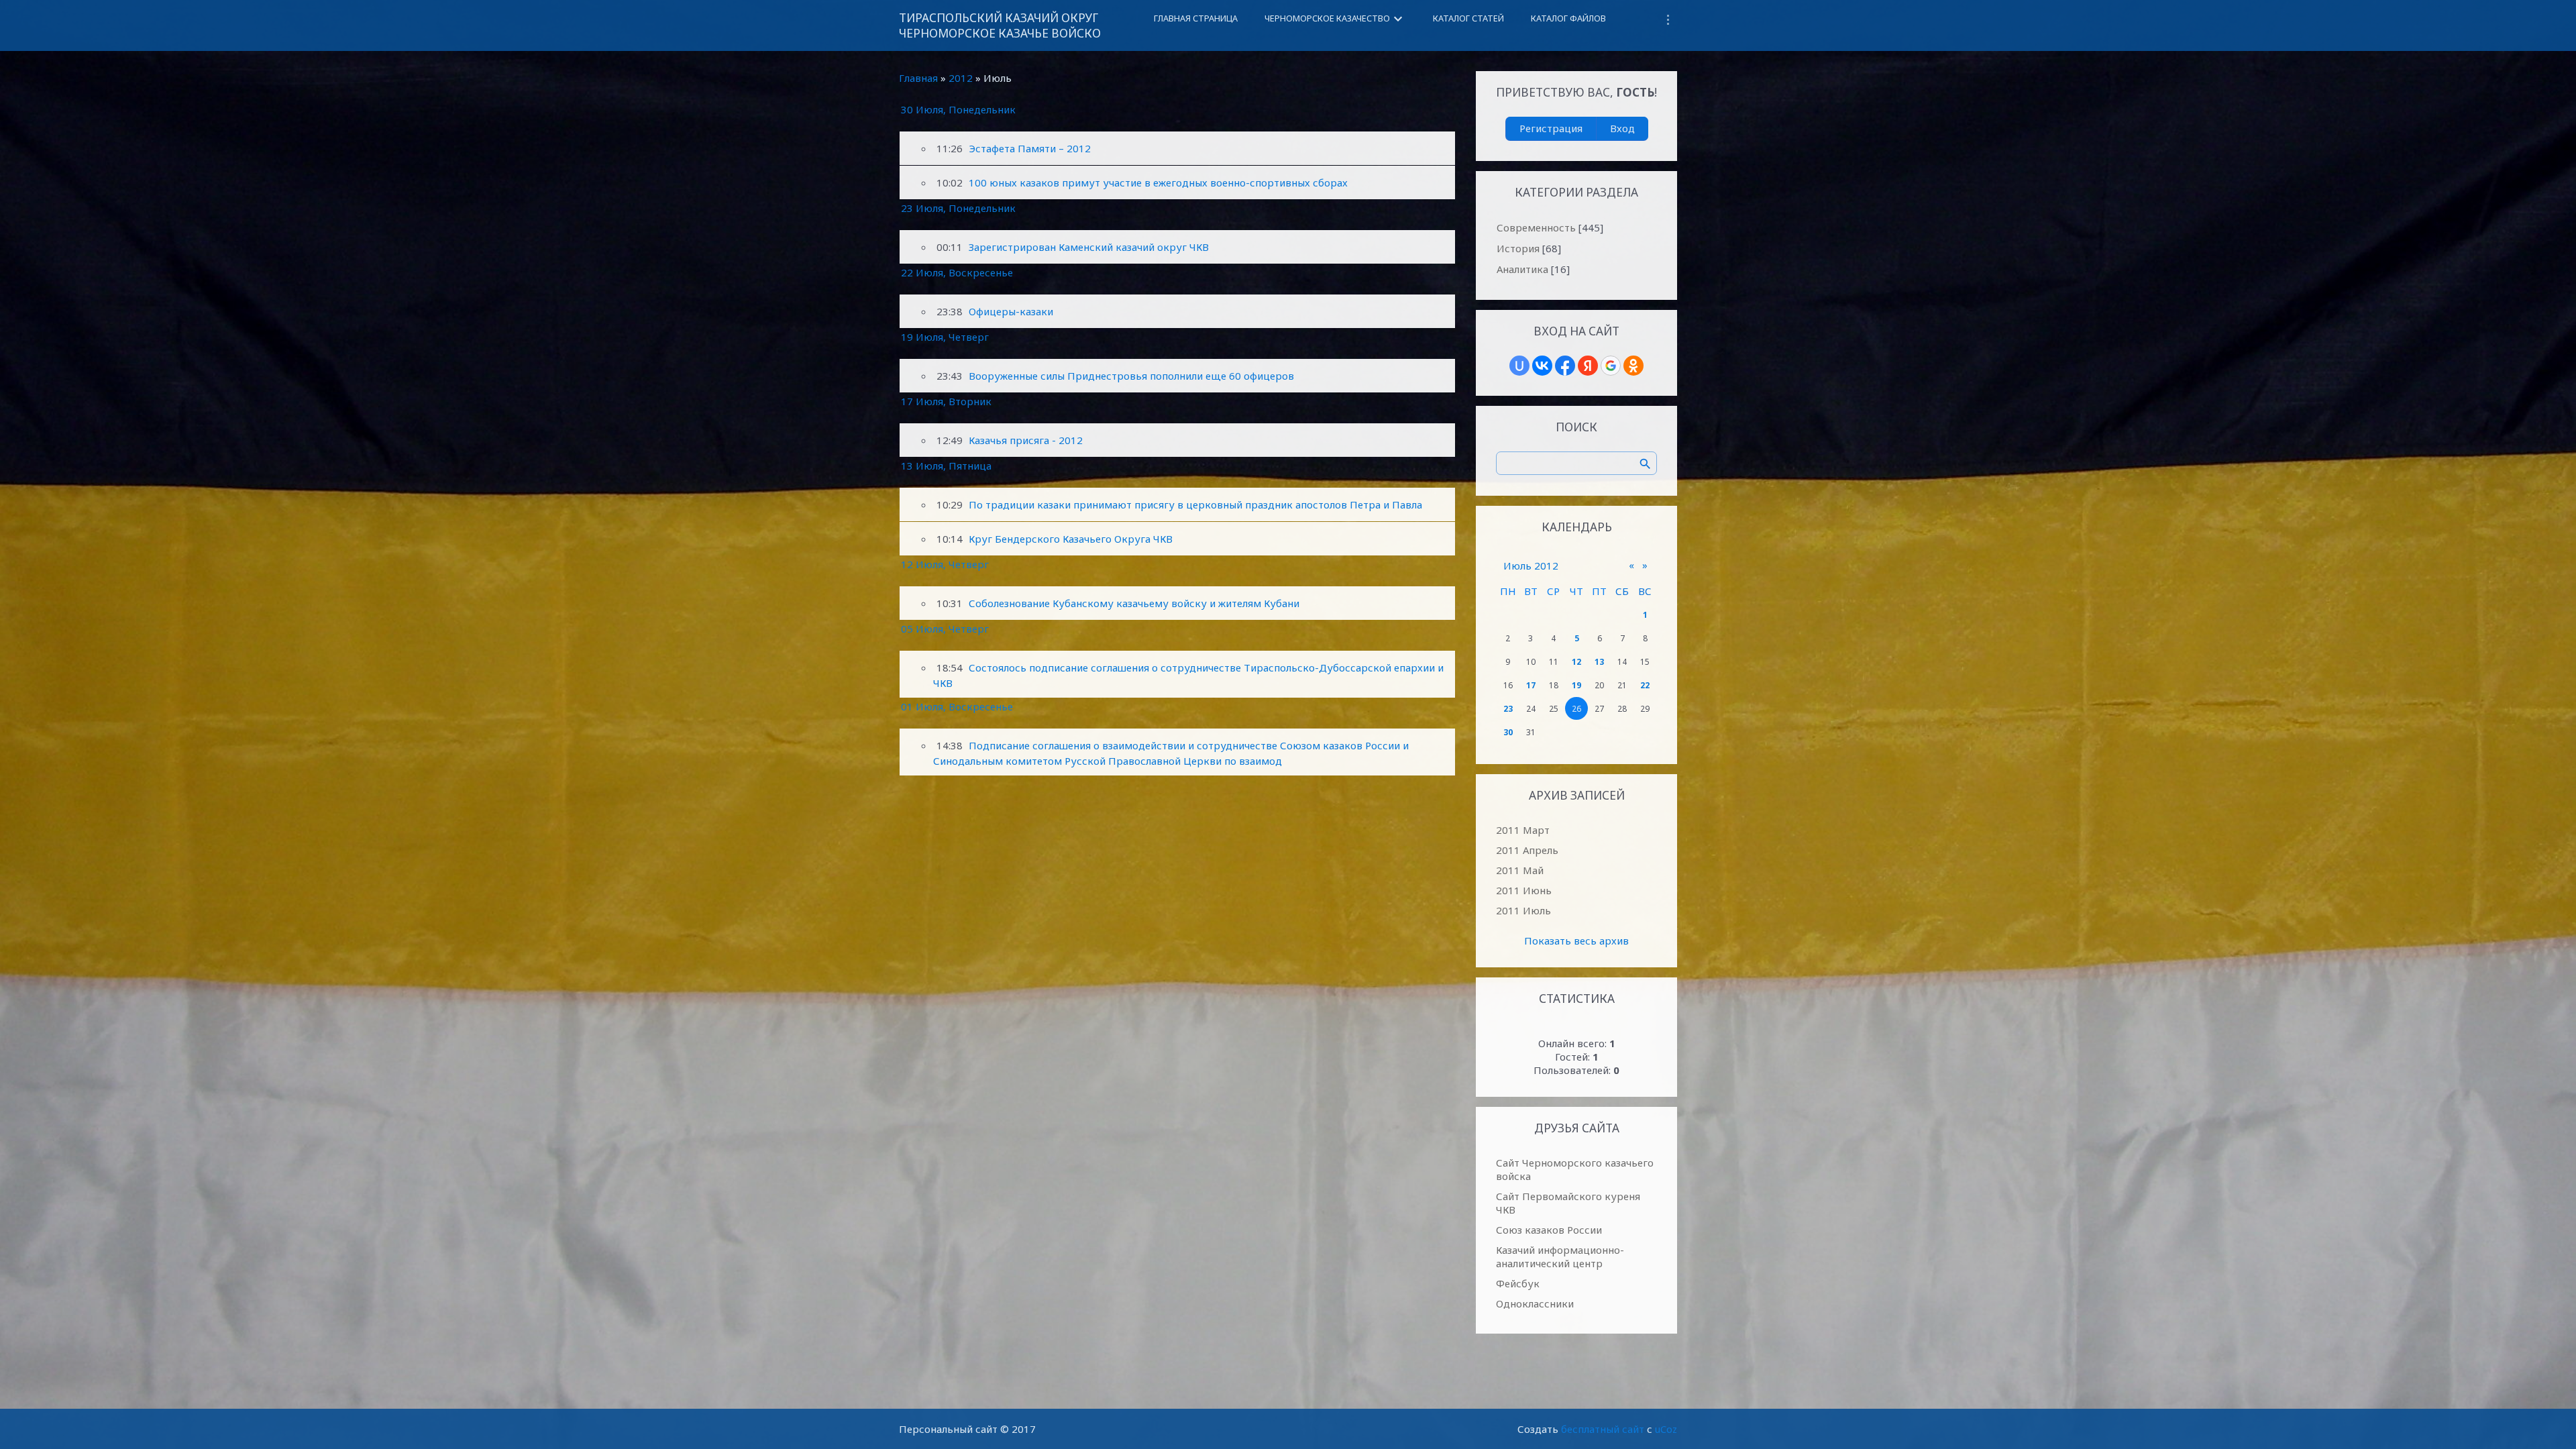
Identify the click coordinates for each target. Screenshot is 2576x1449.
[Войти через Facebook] (1565, 366)
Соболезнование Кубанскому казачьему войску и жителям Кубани (1134, 603)
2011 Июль (1523, 910)
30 (1508, 732)
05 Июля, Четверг (945, 629)
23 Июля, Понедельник (958, 208)
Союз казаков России (1549, 1230)
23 (1508, 709)
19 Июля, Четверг (945, 337)
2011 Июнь (1524, 890)
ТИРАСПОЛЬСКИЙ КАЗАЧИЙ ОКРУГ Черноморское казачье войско (1000, 25)
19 (1576, 685)
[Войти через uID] (1519, 366)
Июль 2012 (1531, 566)
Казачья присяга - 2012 (1026, 440)
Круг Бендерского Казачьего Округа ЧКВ (1071, 539)
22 (1645, 685)
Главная (918, 78)
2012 (961, 78)
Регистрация (1551, 128)
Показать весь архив (1576, 941)
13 (1599, 662)
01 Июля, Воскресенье (957, 706)
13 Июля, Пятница (946, 466)
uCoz (1666, 1429)
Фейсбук (1518, 1283)
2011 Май (1520, 870)
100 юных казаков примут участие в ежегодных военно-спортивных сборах (1158, 182)
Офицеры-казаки (1011, 311)
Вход (1622, 128)
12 (1576, 662)
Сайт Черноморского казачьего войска (1575, 1169)
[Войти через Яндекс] (1588, 366)
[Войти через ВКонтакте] (1542, 366)
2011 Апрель (1527, 850)
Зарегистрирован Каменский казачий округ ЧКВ (1089, 247)
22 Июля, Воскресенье (957, 272)
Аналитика (1522, 269)
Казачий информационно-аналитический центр (1560, 1256)
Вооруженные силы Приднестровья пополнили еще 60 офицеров (1131, 376)
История (1518, 248)
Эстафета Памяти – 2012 (1030, 148)
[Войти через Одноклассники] (1633, 366)
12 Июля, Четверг (945, 564)
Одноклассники (1535, 1303)
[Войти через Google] (1611, 366)
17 (1531, 685)
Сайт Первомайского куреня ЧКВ (1568, 1203)
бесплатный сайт (1603, 1429)
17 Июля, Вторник (946, 401)
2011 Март (1523, 830)
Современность (1536, 227)
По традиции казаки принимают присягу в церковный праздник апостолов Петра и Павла (1195, 504)
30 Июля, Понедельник (958, 109)
